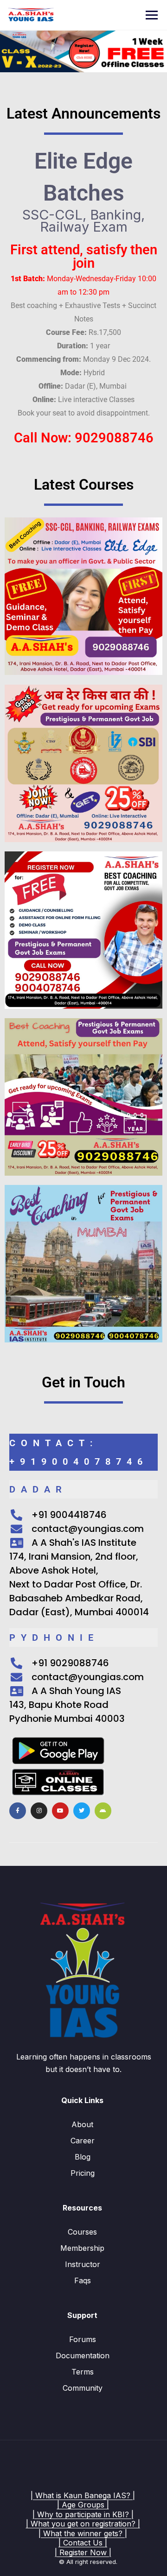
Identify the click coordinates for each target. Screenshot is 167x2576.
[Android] (103, 1811)
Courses (82, 2232)
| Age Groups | (83, 2505)
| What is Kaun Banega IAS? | (83, 2495)
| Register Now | (83, 2552)
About (82, 2124)
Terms (83, 2372)
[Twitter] (82, 1811)
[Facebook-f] (18, 1811)
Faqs (83, 2280)
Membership (82, 2248)
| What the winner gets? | (83, 2533)
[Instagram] (39, 1811)
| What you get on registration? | (83, 2524)
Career (83, 2141)
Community (83, 2388)
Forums (83, 2339)
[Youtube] (60, 1811)
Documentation (83, 2356)
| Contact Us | (83, 2543)
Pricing (83, 2173)
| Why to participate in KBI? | (83, 2514)
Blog (83, 2157)
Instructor (83, 2264)
